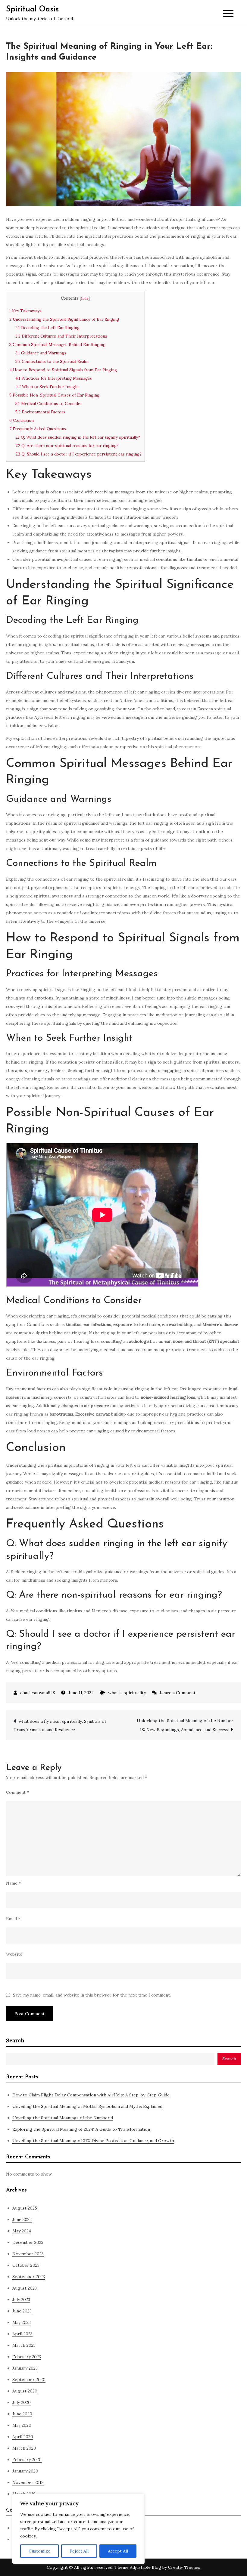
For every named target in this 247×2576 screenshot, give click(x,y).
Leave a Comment (178, 1693)
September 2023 (29, 2277)
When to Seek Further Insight (47, 387)
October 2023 (26, 2265)
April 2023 (22, 2334)
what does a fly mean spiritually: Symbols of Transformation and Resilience (60, 1725)
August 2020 (25, 2391)
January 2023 (25, 2368)
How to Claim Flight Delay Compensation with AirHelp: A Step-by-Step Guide (91, 2095)
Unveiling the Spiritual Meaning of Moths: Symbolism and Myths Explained (87, 2106)
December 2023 (28, 2242)
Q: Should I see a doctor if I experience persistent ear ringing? (78, 454)
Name (13, 1883)
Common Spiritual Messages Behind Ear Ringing (57, 345)
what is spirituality (127, 1693)
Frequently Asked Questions (38, 429)
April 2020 (23, 2437)
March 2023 (24, 2345)
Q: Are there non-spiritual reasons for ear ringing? (67, 446)
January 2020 (25, 2471)
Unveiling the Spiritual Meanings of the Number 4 (63, 2118)
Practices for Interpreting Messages (54, 378)
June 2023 (22, 2311)
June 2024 (22, 2219)
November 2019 (28, 2482)
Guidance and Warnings (41, 353)
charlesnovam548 (38, 1693)
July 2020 (22, 2402)
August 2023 (25, 2288)
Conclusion (22, 420)
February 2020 (27, 2460)
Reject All (79, 2551)
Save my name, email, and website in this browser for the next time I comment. (92, 1995)
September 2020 (29, 2380)
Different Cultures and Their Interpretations (61, 336)
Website (14, 1954)
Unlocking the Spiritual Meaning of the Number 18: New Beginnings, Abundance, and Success (185, 1725)
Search (15, 2040)
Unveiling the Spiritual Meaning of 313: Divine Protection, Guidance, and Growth (93, 2141)
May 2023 (22, 2322)
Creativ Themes (184, 2567)
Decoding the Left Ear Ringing (47, 328)
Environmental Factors (40, 412)
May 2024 (22, 2231)
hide (85, 298)
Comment (17, 1792)
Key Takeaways (25, 311)
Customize (39, 2551)
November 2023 (28, 2254)
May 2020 (22, 2425)
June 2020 (22, 2414)
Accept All (118, 2551)
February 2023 (27, 2357)
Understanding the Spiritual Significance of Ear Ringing (64, 319)
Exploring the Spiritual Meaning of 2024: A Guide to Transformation (81, 2129)
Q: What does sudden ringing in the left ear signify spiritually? (78, 437)
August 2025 (25, 2208)
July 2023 (21, 2300)
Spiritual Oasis (32, 9)
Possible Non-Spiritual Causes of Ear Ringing (54, 395)
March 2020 (24, 2448)
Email (13, 1919)
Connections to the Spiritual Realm (52, 361)
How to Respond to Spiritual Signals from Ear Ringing (63, 370)
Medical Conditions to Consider (49, 404)
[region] (78, 2529)
